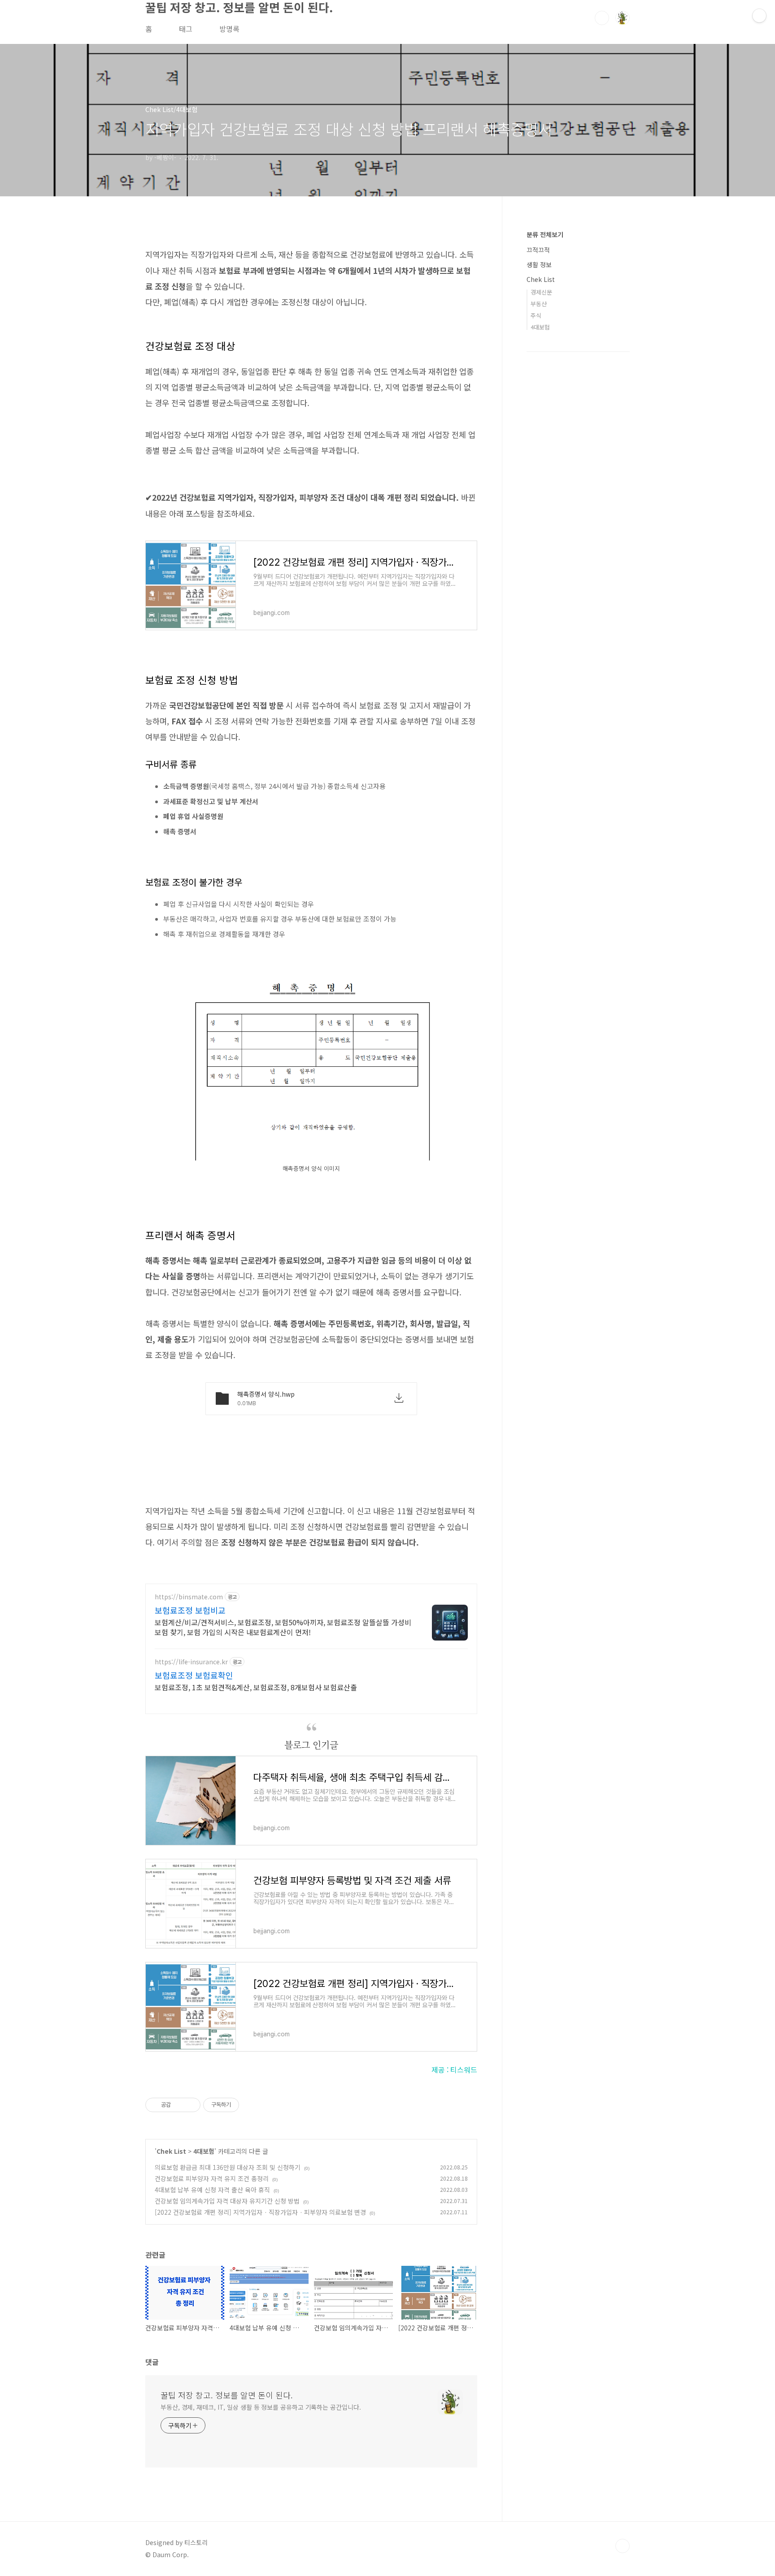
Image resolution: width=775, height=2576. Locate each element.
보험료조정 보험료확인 (194, 1675)
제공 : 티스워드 (454, 2069)
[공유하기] (179, 2105)
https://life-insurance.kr (191, 1662)
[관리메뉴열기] (759, 16)
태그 (186, 29)
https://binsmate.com (189, 1597)
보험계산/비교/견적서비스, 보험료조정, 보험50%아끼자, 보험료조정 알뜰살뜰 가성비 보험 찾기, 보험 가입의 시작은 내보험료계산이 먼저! (283, 1627)
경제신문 (541, 292)
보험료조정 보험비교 (190, 1610)
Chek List (171, 2151)
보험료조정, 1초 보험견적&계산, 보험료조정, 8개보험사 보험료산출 (256, 1687)
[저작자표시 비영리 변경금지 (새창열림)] (251, 2105)
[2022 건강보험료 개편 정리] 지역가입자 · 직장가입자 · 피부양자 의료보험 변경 (260, 2212)
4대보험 (204, 2151)
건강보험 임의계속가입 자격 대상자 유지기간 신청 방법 (227, 2201)
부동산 (539, 304)
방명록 (229, 29)
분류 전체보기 (545, 234)
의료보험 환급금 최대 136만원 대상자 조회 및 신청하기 (228, 2167)
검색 (602, 18)
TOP (623, 2546)
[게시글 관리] (190, 2105)
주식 (536, 315)
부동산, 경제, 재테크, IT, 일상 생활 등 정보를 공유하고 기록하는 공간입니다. (261, 2407)
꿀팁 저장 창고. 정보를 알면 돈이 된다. (227, 2395)
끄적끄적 (538, 250)
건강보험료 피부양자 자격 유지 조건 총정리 (212, 2178)
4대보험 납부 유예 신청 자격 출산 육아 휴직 (212, 2190)
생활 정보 (539, 264)
